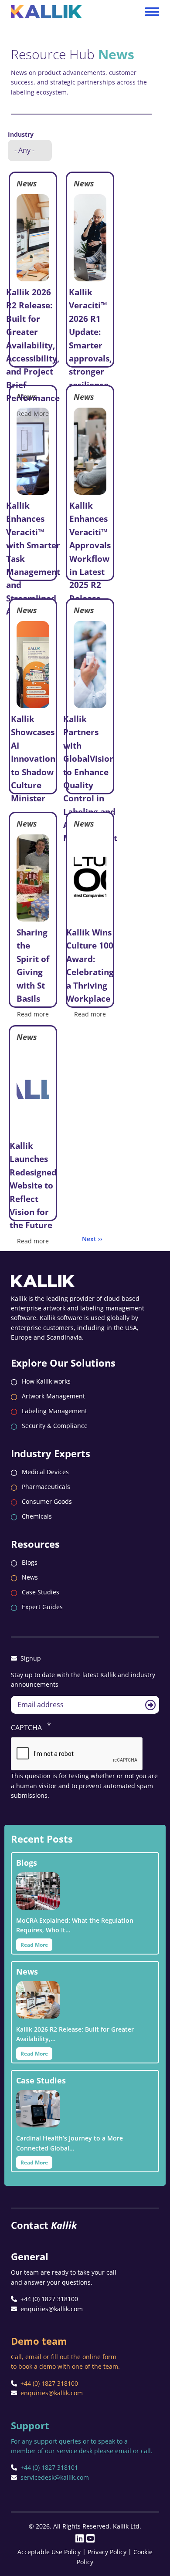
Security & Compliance (55, 1426)
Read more (33, 1014)
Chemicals (37, 1516)
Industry (21, 134)
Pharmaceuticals (46, 1487)
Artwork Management (53, 1396)
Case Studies (41, 1592)
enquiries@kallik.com (52, 2309)
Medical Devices (45, 1472)
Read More (33, 414)
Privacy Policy (107, 2552)
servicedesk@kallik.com (55, 2477)
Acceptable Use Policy (49, 2552)
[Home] (46, 8)
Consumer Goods (47, 1501)
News (30, 1577)
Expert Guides (42, 1607)
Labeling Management (54, 1411)
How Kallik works (46, 1381)
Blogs (30, 1562)
